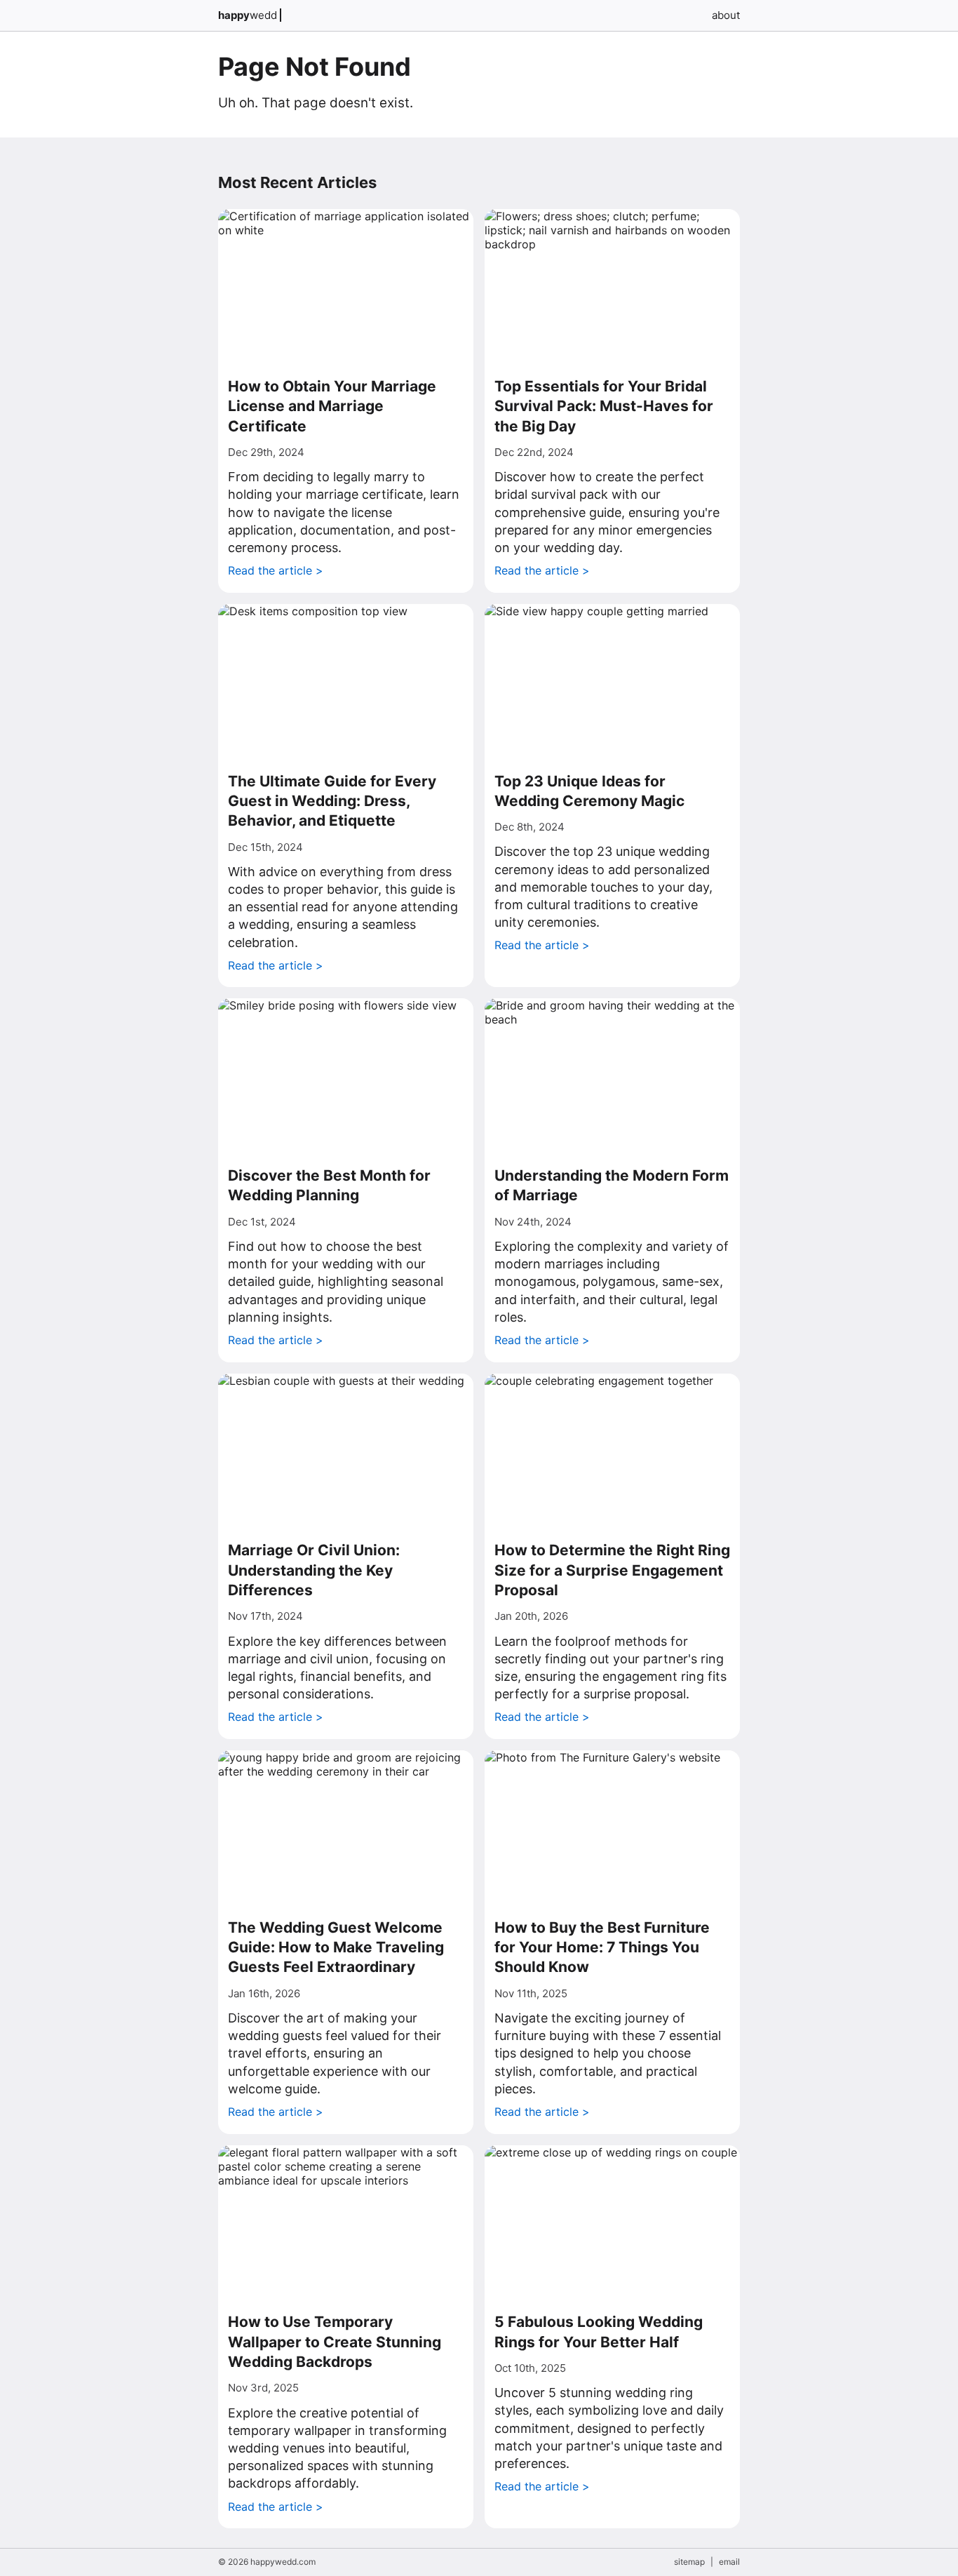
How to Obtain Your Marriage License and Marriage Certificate (332, 406)
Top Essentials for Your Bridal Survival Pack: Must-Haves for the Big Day (604, 406)
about (726, 15)
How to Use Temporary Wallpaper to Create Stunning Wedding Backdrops (335, 2342)
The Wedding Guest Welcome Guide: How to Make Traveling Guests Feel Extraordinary (336, 1947)
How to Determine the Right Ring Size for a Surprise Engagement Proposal (612, 1570)
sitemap (689, 2562)
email (729, 2562)
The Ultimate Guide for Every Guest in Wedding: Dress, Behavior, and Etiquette (332, 801)
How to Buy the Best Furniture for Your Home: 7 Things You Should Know (602, 1947)
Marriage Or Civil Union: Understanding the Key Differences (314, 1570)
